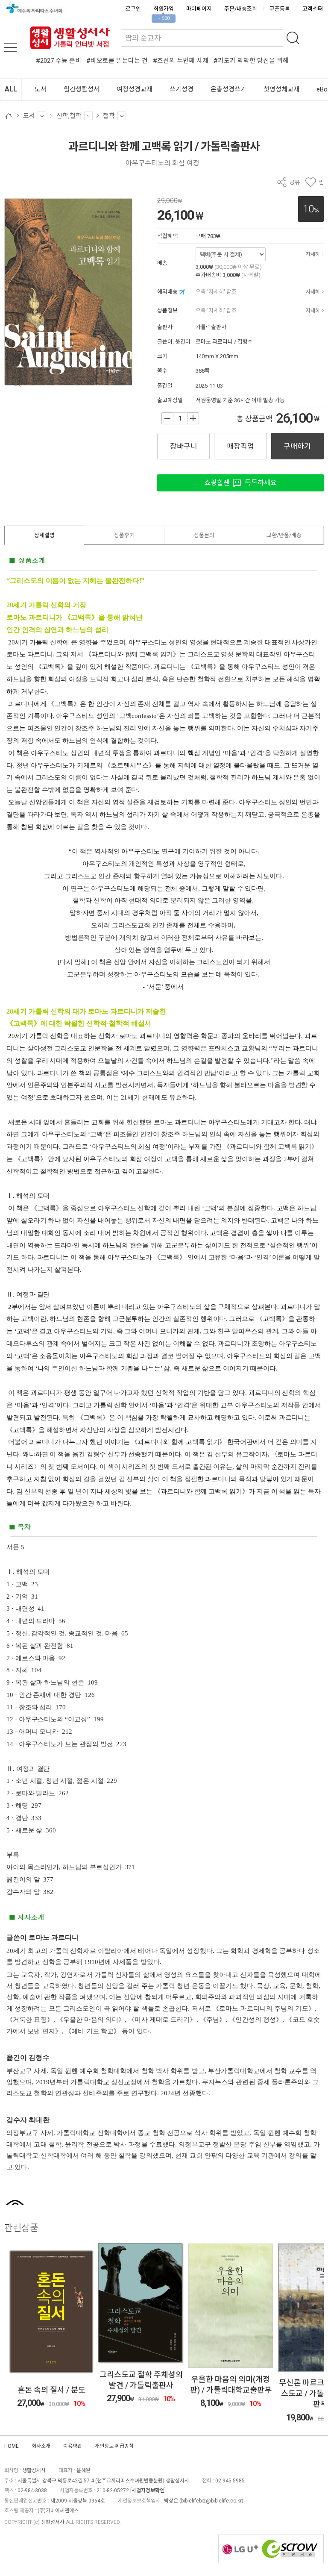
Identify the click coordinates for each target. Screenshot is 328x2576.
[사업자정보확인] (148, 2491)
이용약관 (73, 2446)
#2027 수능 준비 (59, 61)
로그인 (133, 9)
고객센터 (313, 9)
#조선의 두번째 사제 (181, 61)
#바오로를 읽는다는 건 (117, 61)
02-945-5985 (230, 2481)
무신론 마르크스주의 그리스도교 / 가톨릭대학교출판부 (231, 2393)
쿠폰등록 (280, 9)
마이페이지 (199, 9)
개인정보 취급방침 (114, 2446)
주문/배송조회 (241, 9)
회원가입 (164, 9)
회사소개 (41, 2446)
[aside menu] (11, 47)
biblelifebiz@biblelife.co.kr (211, 2501)
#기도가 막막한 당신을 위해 (251, 61)
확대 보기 (16, 382)
